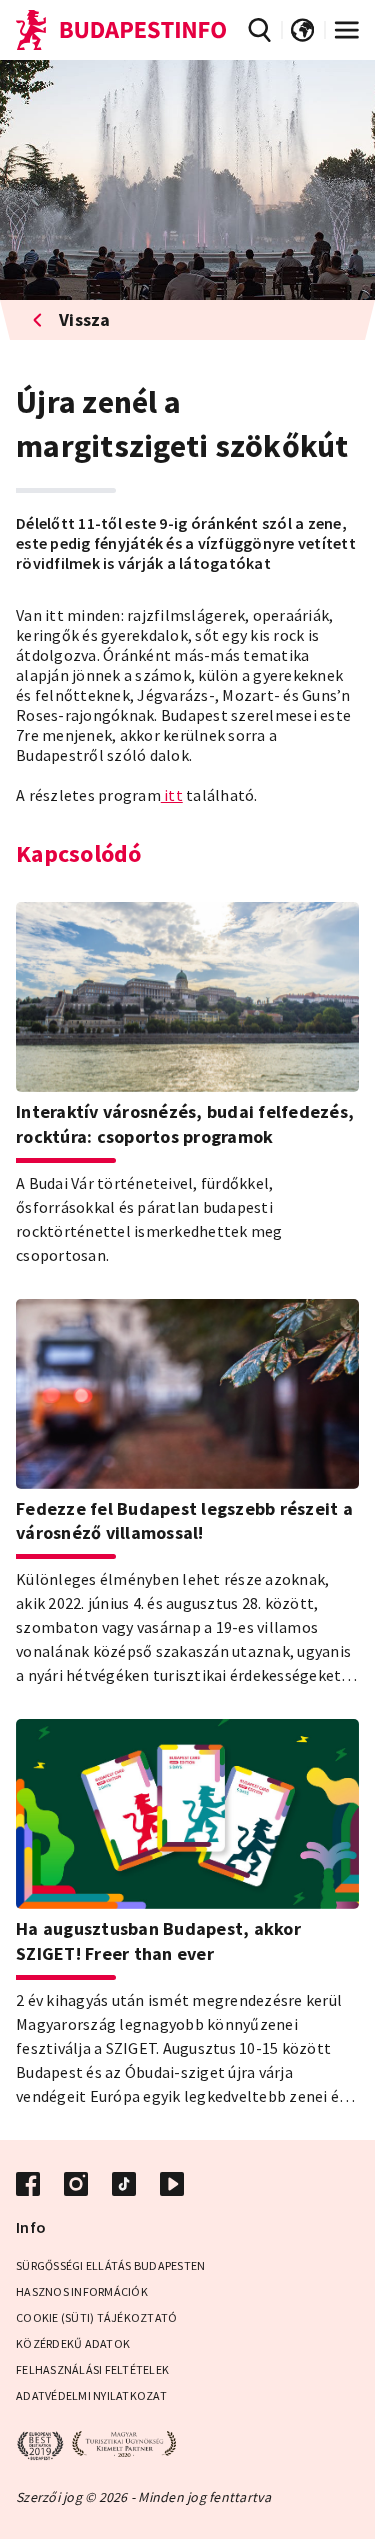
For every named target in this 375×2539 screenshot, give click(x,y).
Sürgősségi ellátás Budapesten (110, 2265)
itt (172, 795)
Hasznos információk (82, 2291)
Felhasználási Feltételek (92, 2369)
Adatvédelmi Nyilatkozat (91, 2395)
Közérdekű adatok (73, 2343)
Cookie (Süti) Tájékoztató (96, 2317)
